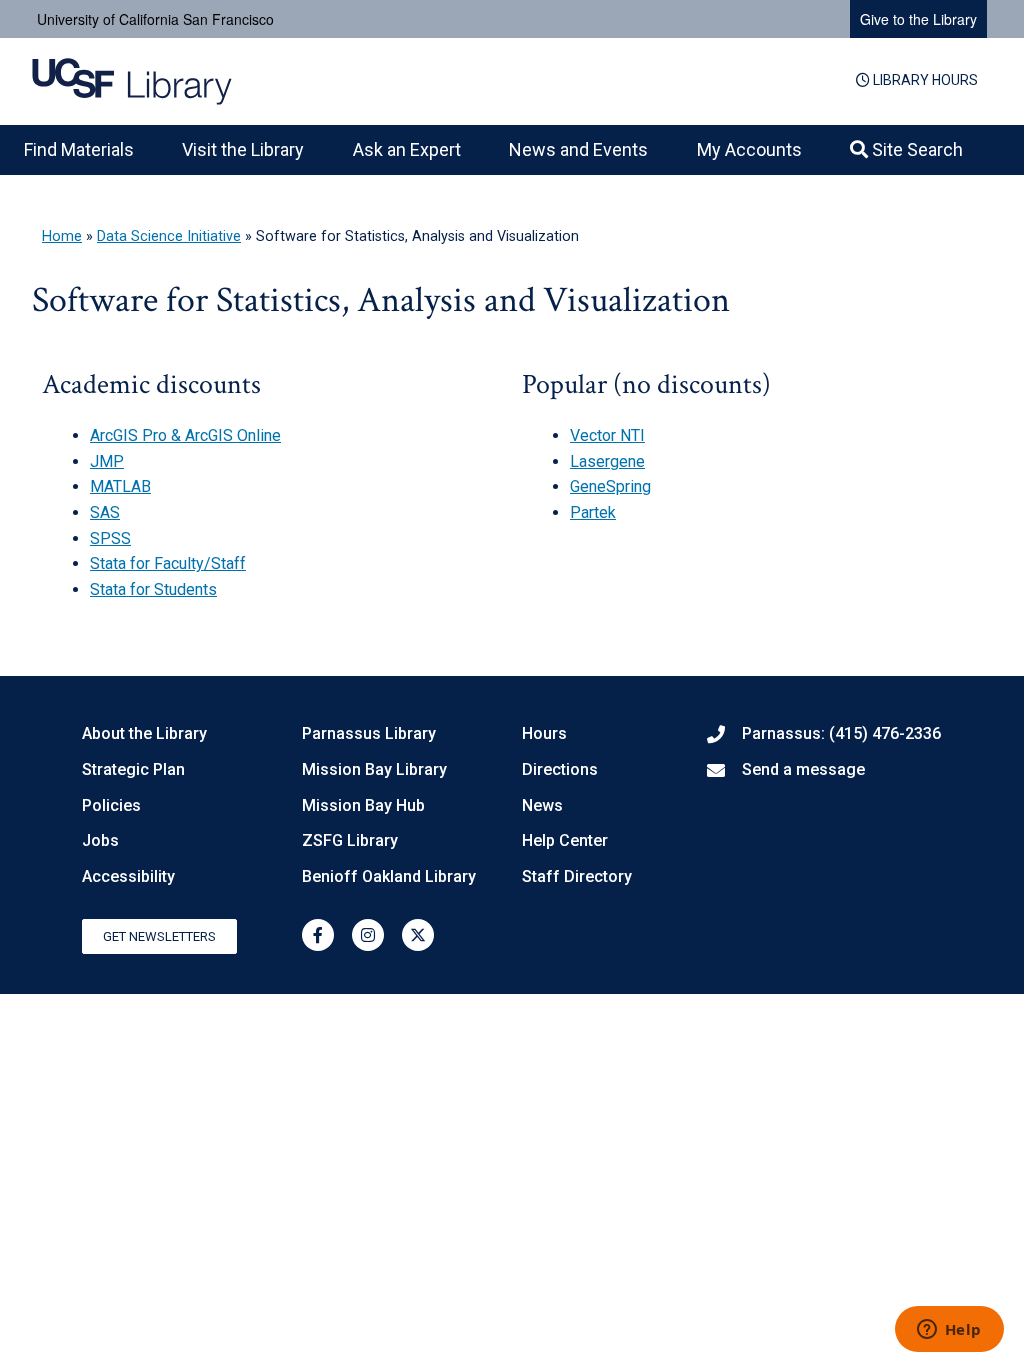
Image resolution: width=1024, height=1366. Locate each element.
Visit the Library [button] (243, 149)
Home (62, 236)
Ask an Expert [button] (407, 149)
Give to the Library (918, 19)
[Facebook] (318, 935)
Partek (593, 512)
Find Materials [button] (79, 149)
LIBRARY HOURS (924, 80)
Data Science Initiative (169, 236)
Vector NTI (607, 435)
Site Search (915, 149)
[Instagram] (368, 935)
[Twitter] (418, 935)
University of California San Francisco (155, 19)
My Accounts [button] (749, 149)
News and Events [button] (578, 149)
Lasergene (607, 461)
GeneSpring (610, 486)
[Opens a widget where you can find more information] (949, 1331)
